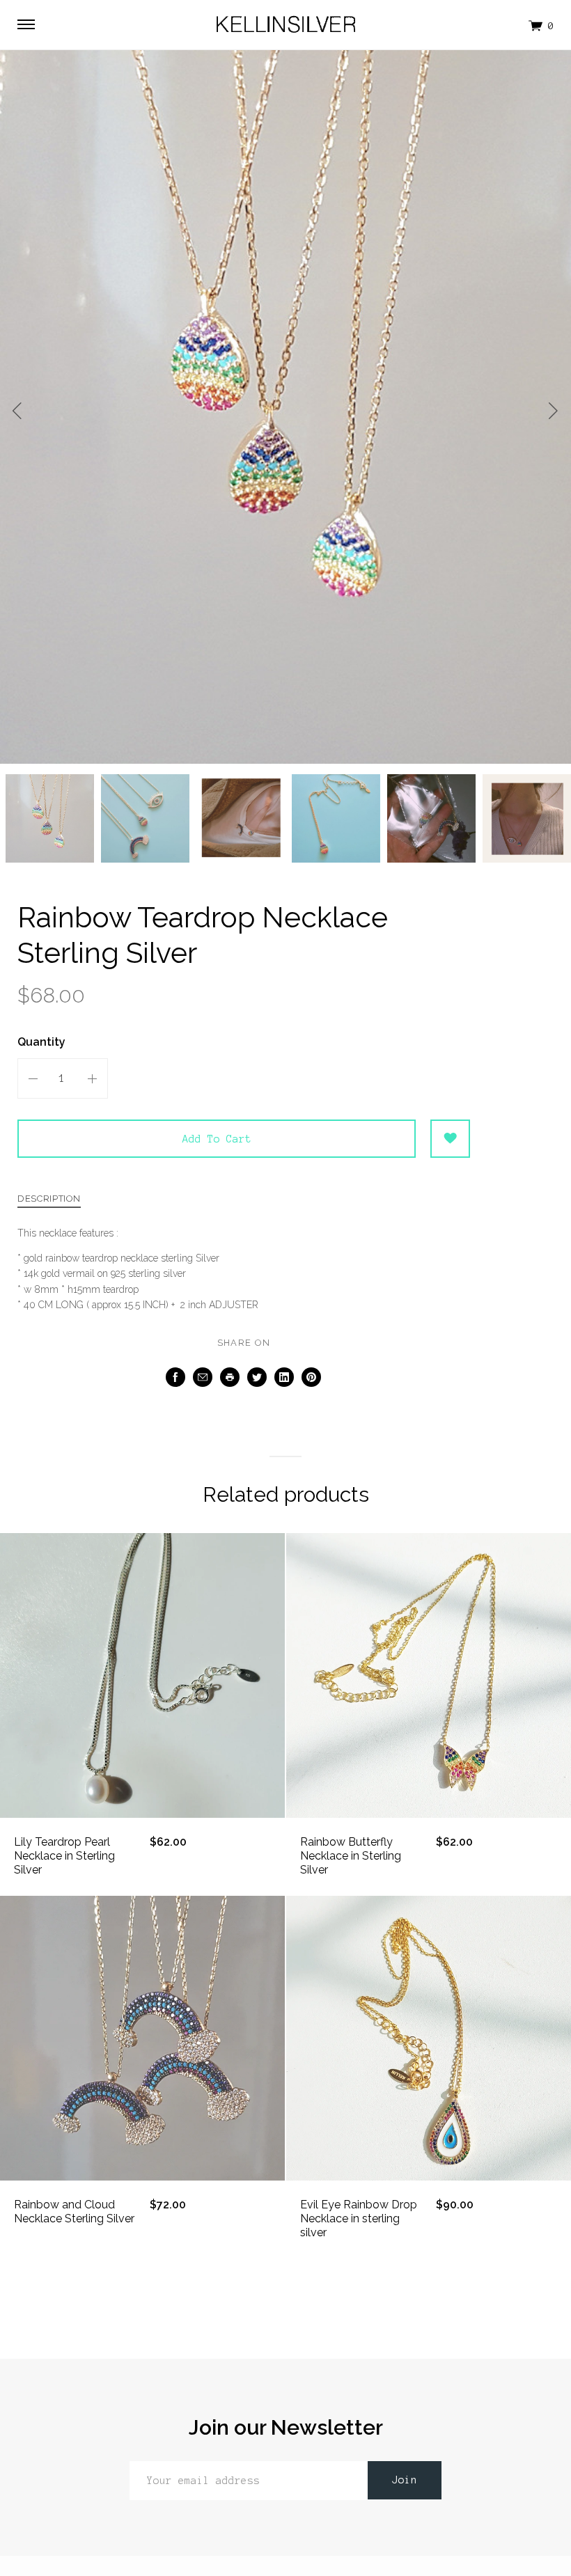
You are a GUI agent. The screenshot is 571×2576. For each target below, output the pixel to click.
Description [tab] (49, 1199)
